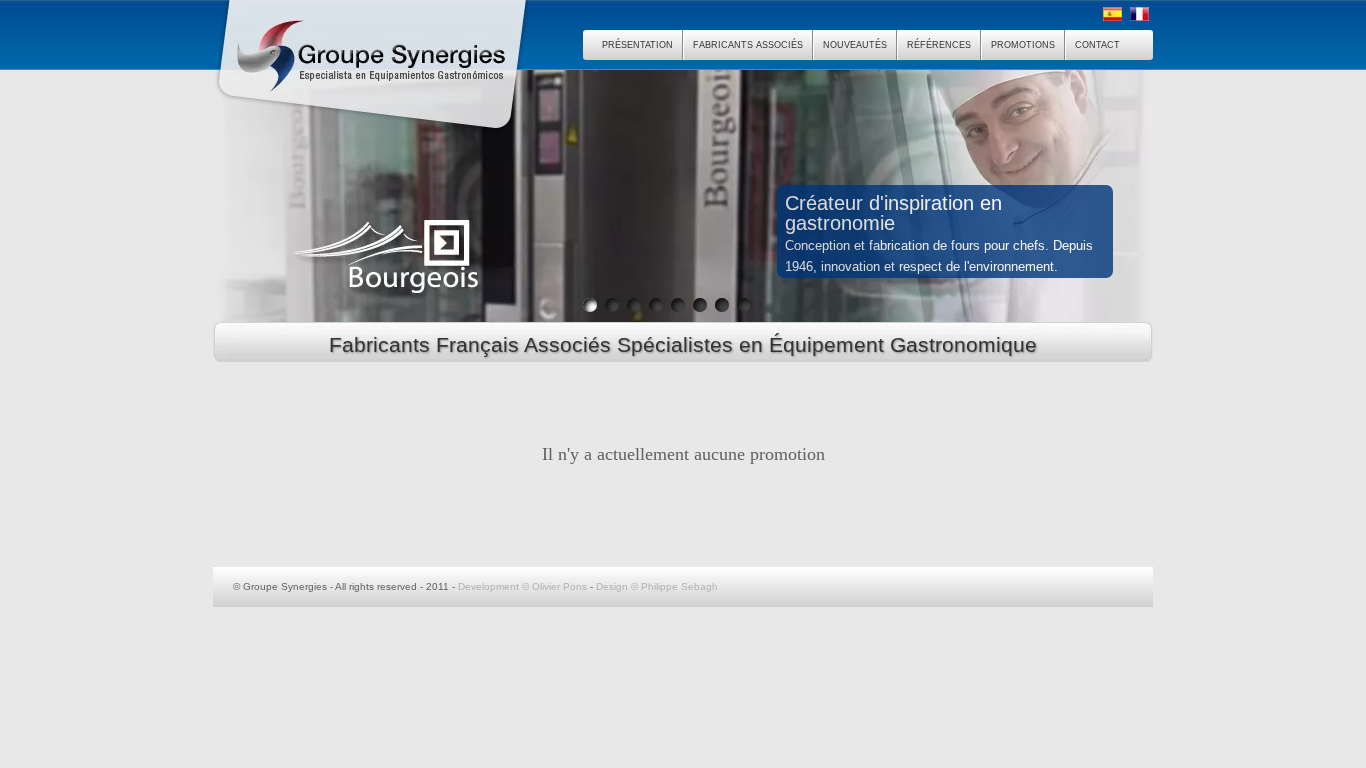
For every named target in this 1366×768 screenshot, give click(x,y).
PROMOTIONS (1023, 45)
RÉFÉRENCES (939, 45)
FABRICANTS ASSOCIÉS (748, 45)
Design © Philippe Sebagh (657, 586)
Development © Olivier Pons (522, 586)
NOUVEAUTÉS (855, 45)
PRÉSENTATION (637, 45)
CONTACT (1097, 45)
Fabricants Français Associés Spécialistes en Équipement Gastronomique (683, 344)
